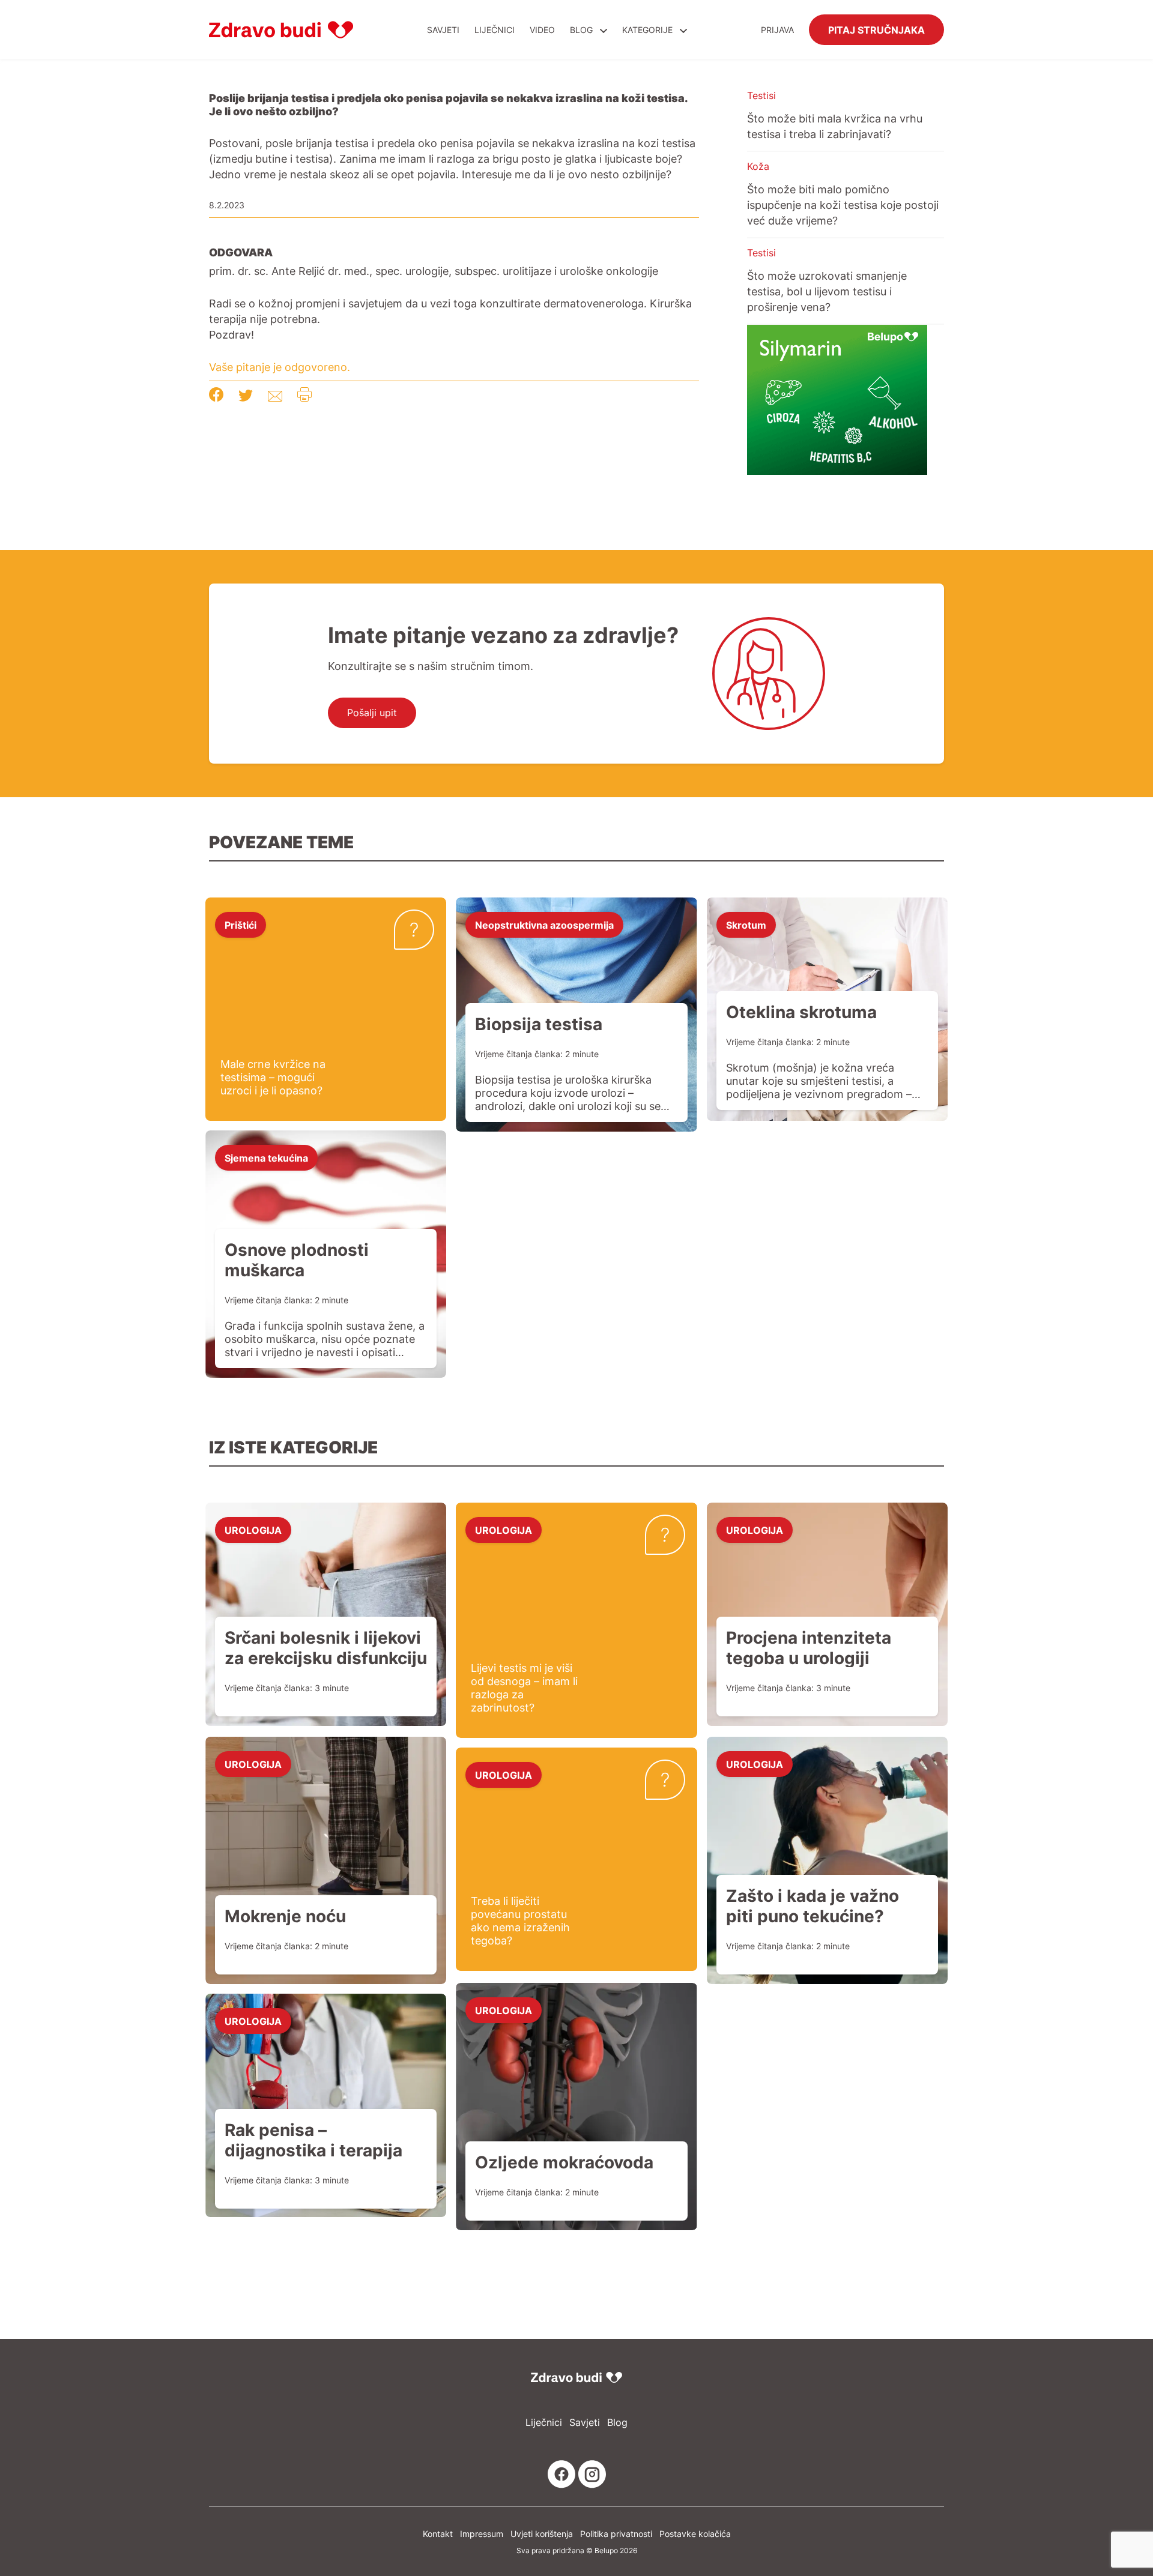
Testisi (761, 95)
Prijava (777, 30)
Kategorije (649, 30)
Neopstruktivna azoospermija (544, 925)
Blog (581, 30)
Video (542, 30)
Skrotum (746, 925)
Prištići (241, 925)
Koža (758, 166)
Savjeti (443, 30)
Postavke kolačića (695, 2534)
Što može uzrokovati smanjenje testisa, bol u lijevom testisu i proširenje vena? (827, 291)
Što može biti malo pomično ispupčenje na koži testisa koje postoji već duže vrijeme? (843, 205)
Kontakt (438, 2534)
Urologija (253, 1530)
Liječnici (495, 30)
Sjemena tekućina (266, 1157)
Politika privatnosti (616, 2534)
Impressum (482, 2534)
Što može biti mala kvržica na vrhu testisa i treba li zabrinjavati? (835, 126)
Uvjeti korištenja (542, 2534)
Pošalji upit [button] (372, 713)
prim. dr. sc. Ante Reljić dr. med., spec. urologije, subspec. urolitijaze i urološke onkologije (434, 271)
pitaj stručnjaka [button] (876, 29)
